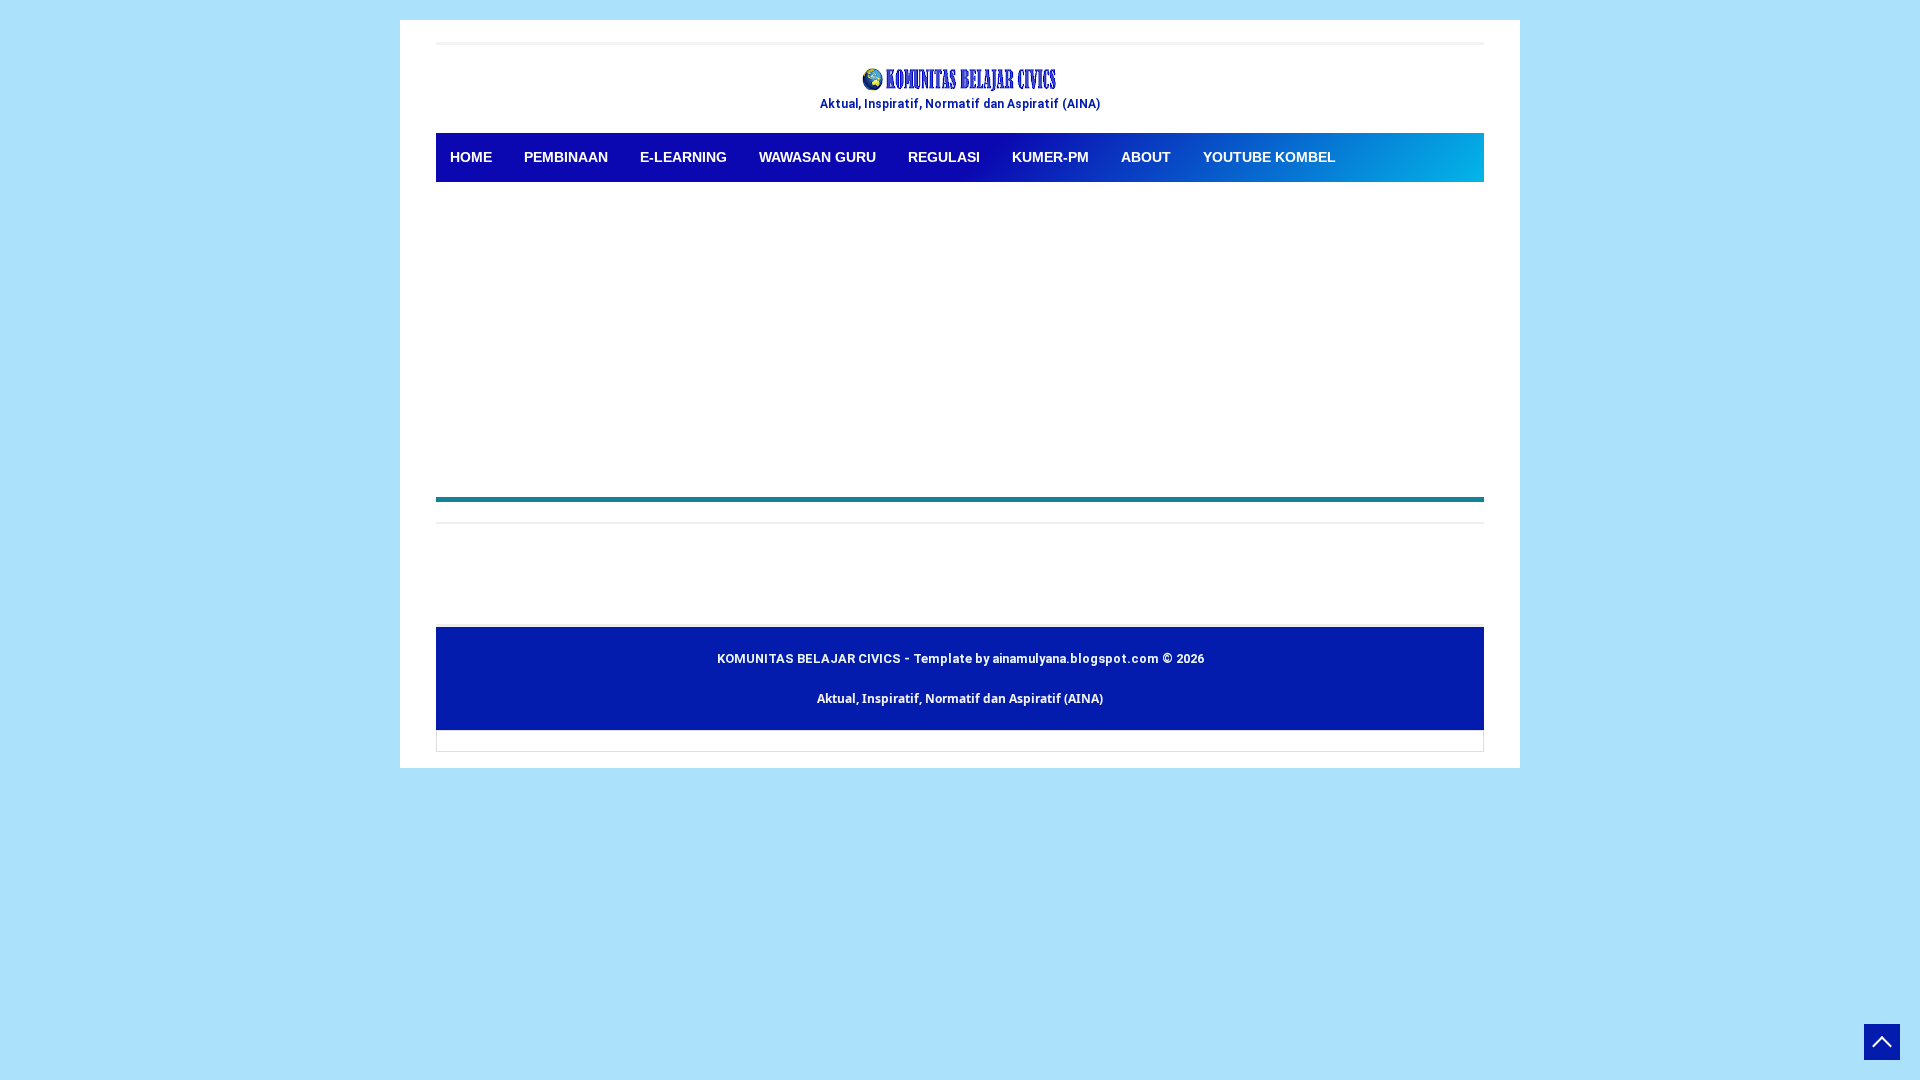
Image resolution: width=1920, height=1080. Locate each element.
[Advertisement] (960, 332)
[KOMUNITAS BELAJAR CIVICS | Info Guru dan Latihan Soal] (960, 80)
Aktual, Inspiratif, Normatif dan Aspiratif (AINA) (960, 698)
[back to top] (1882, 1042)
